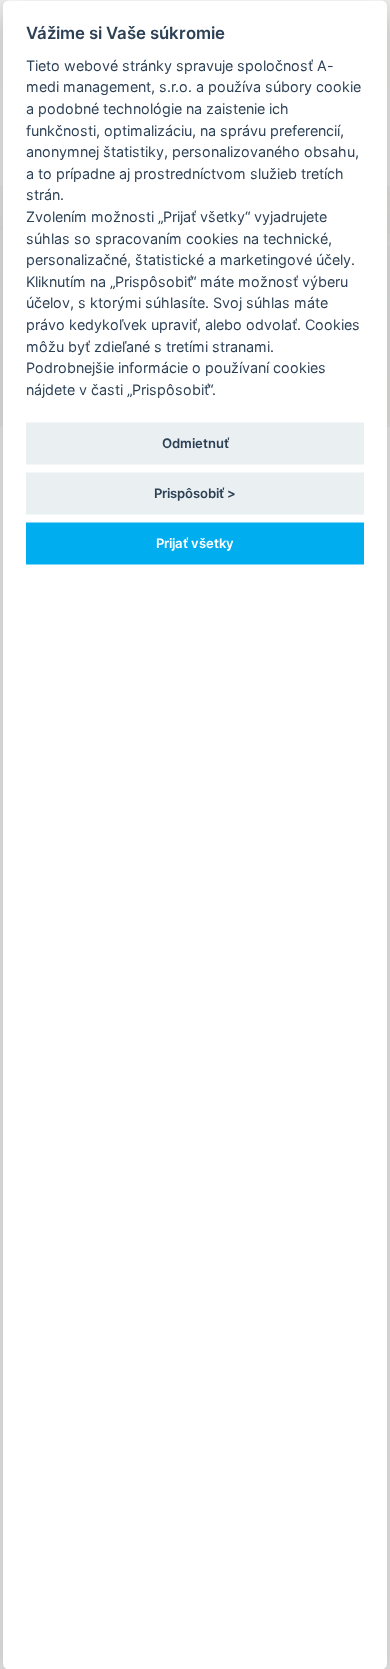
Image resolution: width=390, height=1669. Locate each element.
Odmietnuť (195, 442)
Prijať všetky (195, 543)
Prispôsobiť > (195, 492)
